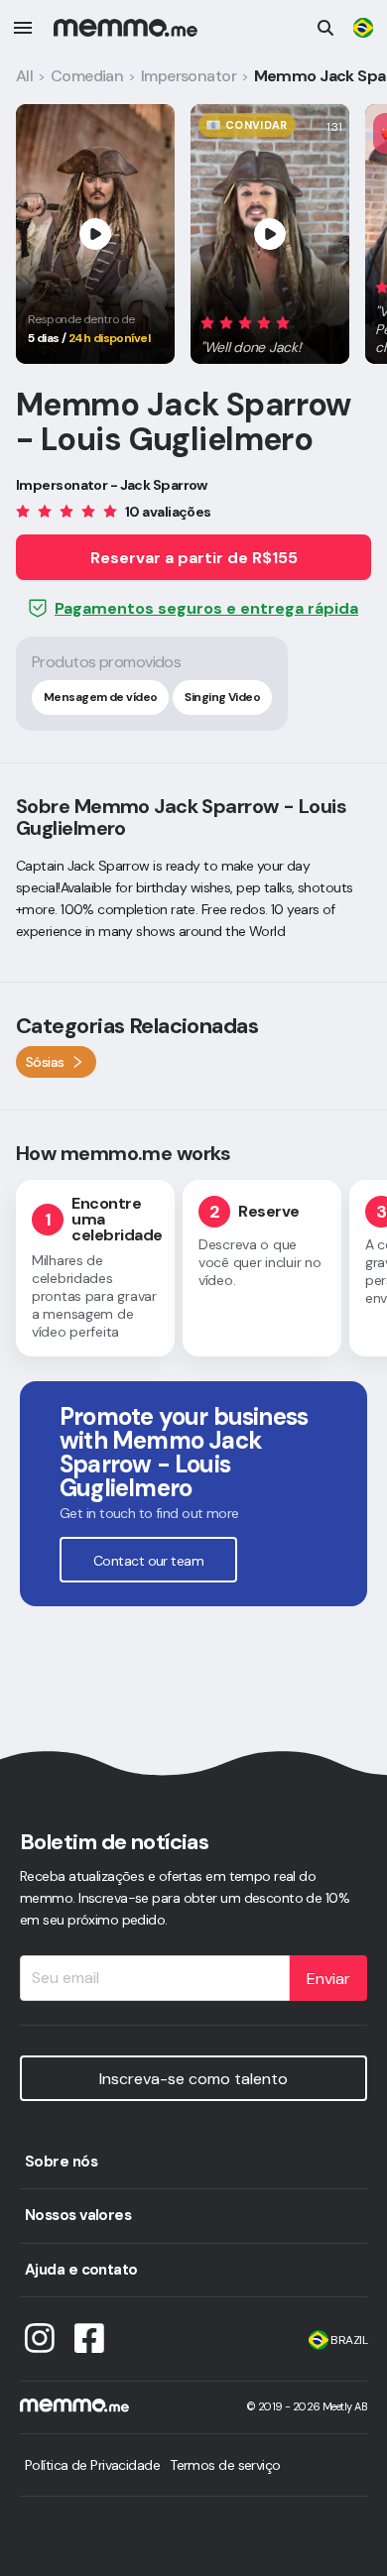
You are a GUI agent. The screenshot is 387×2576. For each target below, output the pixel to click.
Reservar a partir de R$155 (194, 558)
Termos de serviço (225, 2465)
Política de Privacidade (92, 2465)
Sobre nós (61, 2162)
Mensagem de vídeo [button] (100, 697)
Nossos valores (78, 2215)
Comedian (87, 76)
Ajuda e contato (81, 2270)
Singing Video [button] (222, 697)
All (24, 76)
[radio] (207, 323)
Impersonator (189, 76)
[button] (252, 332)
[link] (363, 28)
